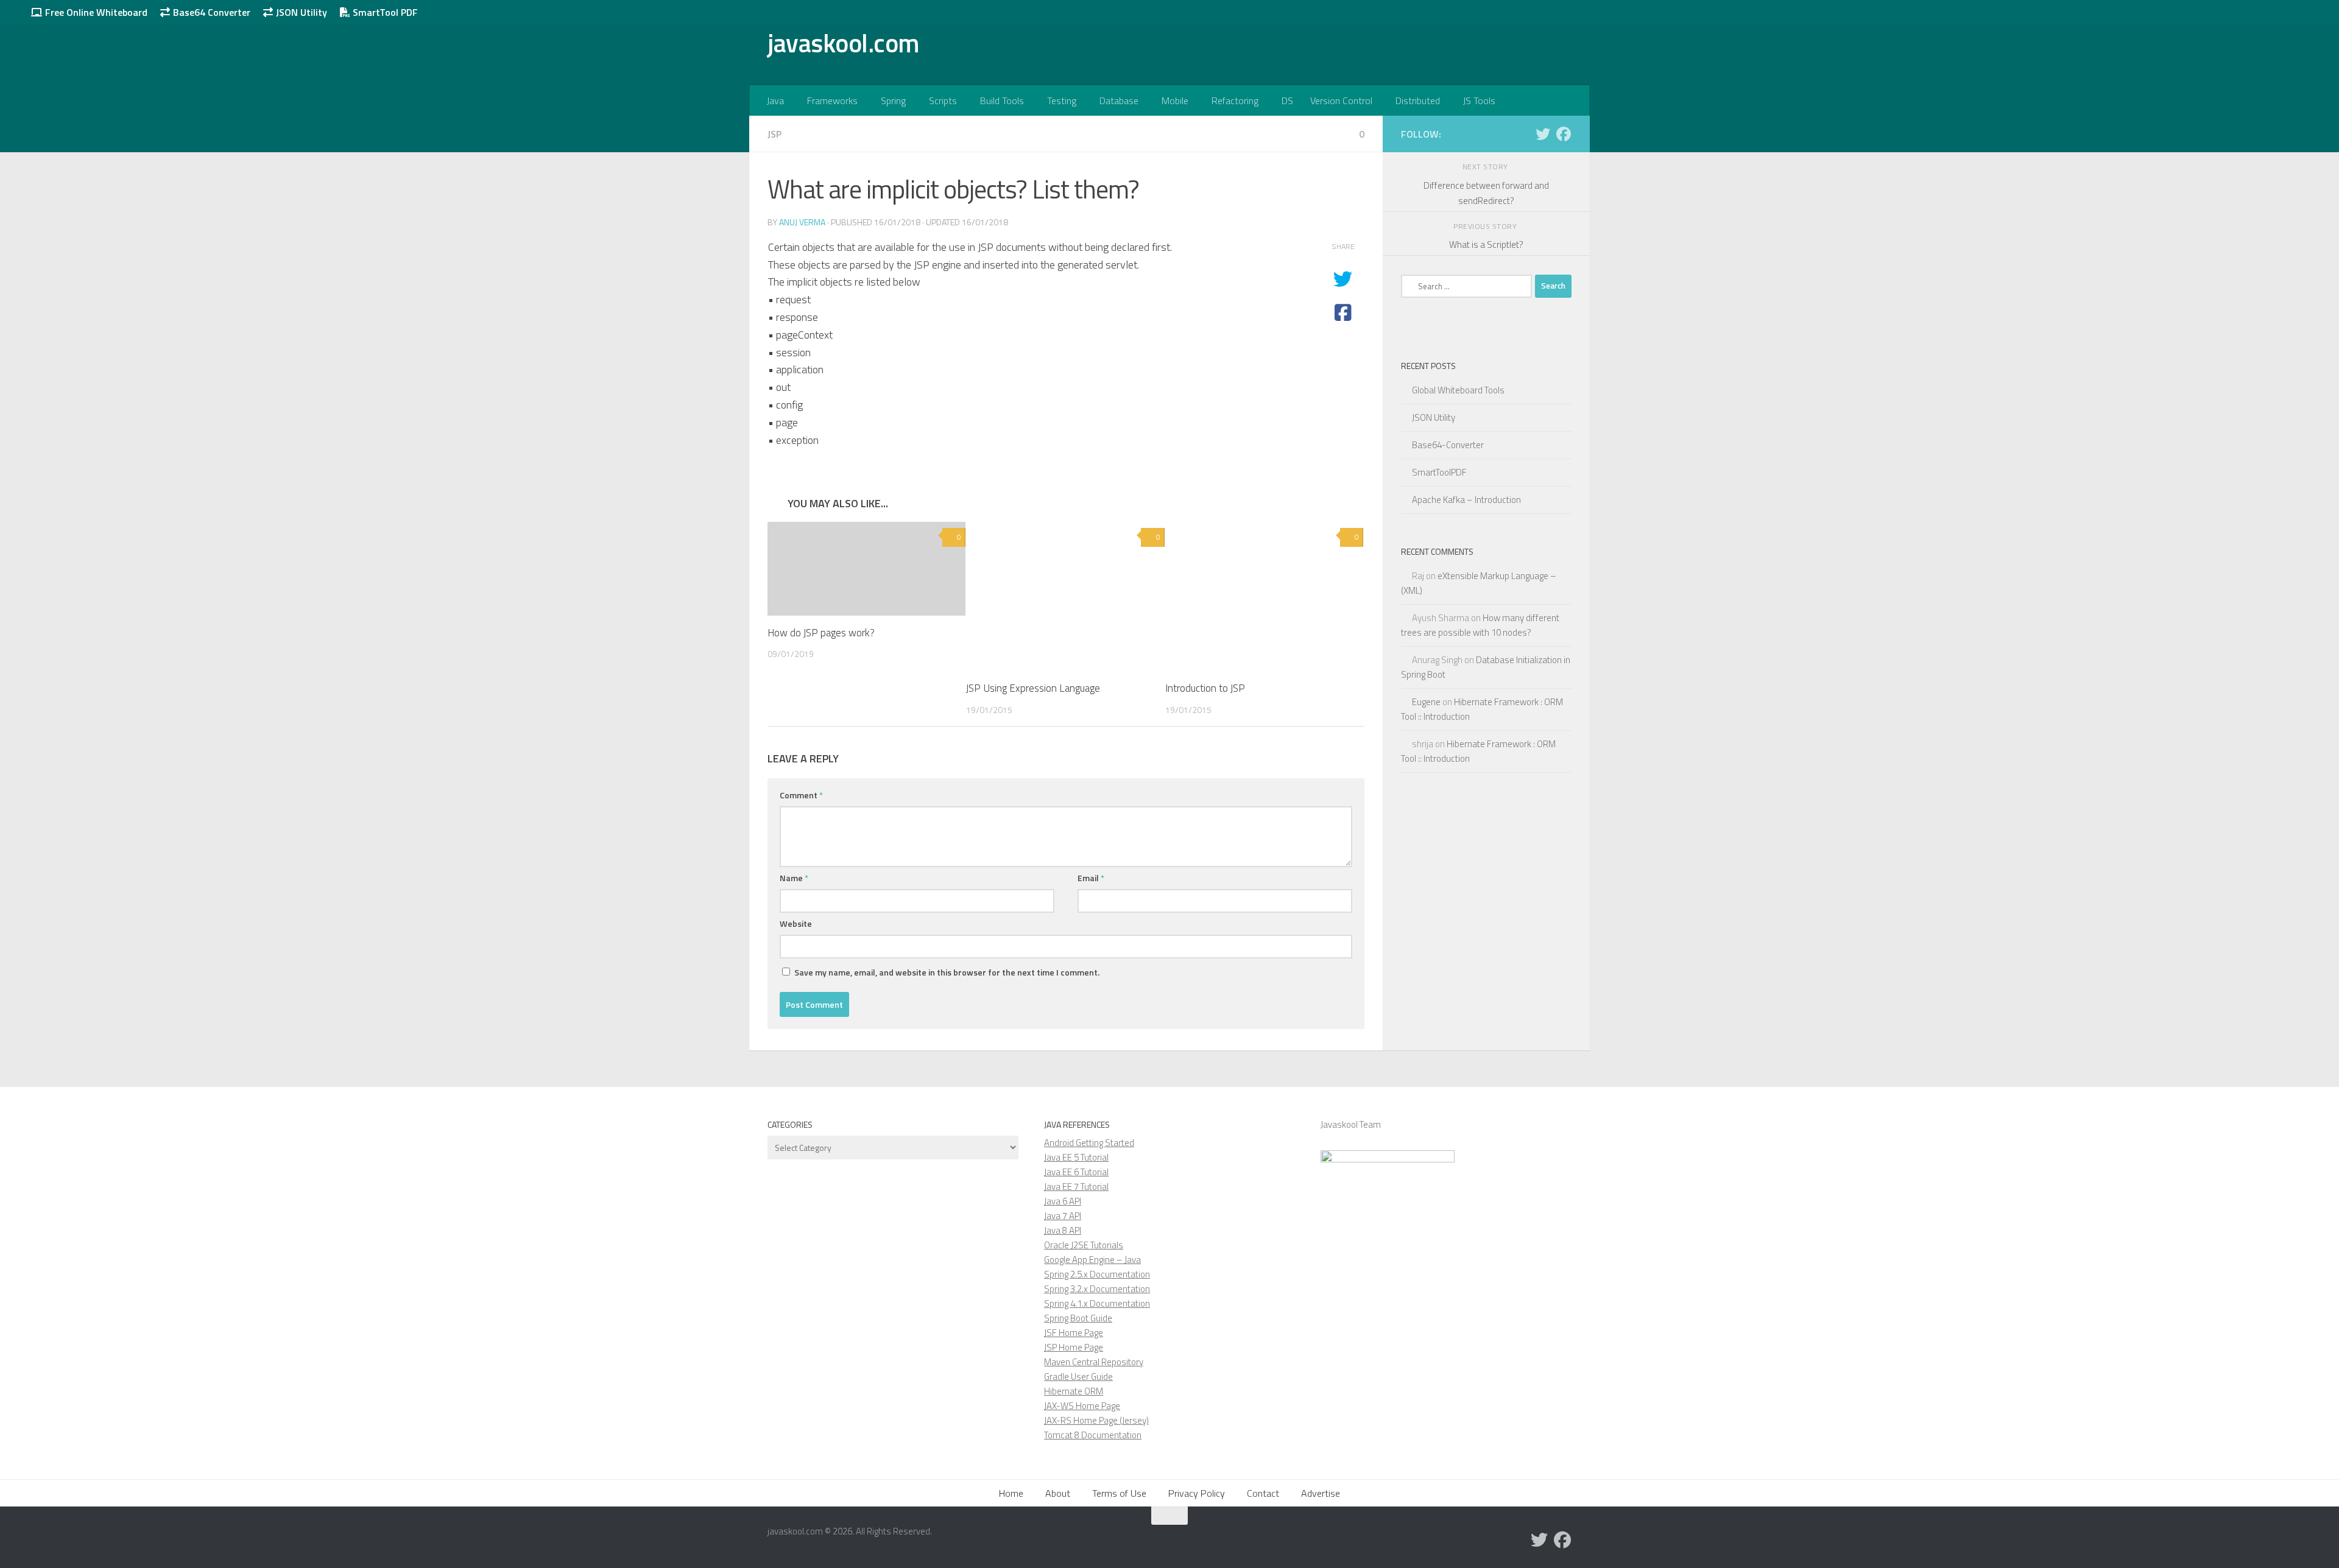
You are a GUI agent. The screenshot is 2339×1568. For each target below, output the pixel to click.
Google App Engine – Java (1092, 1260)
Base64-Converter (1448, 445)
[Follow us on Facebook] (1564, 134)
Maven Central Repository (1094, 1362)
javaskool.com (844, 43)
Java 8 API (1063, 1230)
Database (1119, 100)
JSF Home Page (1074, 1333)
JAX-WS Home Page (1082, 1406)
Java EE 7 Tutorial (1076, 1187)
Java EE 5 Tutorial (1076, 1157)
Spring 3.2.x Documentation (1097, 1289)
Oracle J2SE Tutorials (1084, 1245)
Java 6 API (1063, 1201)
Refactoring (1235, 100)
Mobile (1175, 100)
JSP (774, 134)
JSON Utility (300, 12)
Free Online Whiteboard (95, 12)
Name (794, 878)
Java (775, 100)
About (1058, 1493)
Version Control (1341, 100)
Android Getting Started (1089, 1143)
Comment (801, 795)
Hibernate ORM (1074, 1391)
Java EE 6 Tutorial (1076, 1172)
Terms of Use (1119, 1493)
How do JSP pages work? (821, 633)
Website (796, 923)
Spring (893, 100)
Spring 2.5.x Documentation (1097, 1274)
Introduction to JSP (1205, 688)
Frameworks (832, 100)
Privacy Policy (1197, 1493)
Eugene (1426, 702)
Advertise (1321, 1493)
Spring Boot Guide (1078, 1318)
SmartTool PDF (384, 12)
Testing (1062, 100)
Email (1091, 878)
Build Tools (1002, 100)
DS (1287, 100)
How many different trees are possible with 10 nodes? (1480, 625)
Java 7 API (1063, 1216)
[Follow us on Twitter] (1543, 134)
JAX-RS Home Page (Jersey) (1096, 1420)
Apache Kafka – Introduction (1466, 500)
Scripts (943, 100)
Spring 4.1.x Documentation (1097, 1303)
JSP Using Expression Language (1033, 688)
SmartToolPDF (1439, 472)
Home (1011, 1493)
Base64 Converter (210, 12)
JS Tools (1479, 100)
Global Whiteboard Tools (1458, 390)
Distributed (1418, 100)
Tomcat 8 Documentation (1093, 1435)
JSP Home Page (1074, 1347)
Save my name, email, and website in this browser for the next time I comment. (947, 972)
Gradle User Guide (1078, 1376)
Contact (1263, 1493)
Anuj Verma (802, 222)
